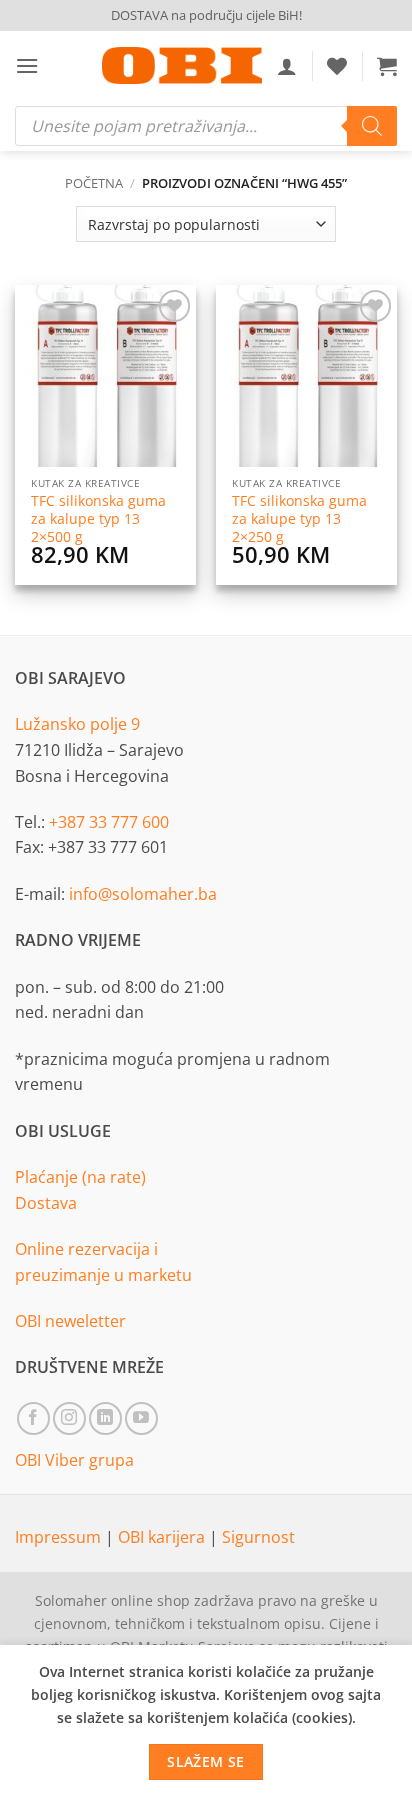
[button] (27, 65)
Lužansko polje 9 (77, 724)
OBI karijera (163, 1537)
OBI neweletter (70, 1321)
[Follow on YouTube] (141, 1418)
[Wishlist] (337, 66)
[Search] (372, 126)
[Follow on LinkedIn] (105, 1418)
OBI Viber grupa (74, 1460)
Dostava (46, 1203)
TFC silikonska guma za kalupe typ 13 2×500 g (98, 518)
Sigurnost (258, 1537)
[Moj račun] (287, 66)
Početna (94, 183)
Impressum (60, 1537)
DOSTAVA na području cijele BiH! (206, 15)
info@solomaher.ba (143, 894)
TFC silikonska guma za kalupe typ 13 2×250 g (299, 518)
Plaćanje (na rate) (80, 1177)
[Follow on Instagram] (69, 1418)
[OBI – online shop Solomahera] (182, 65)
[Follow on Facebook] (33, 1418)
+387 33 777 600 (109, 822)
